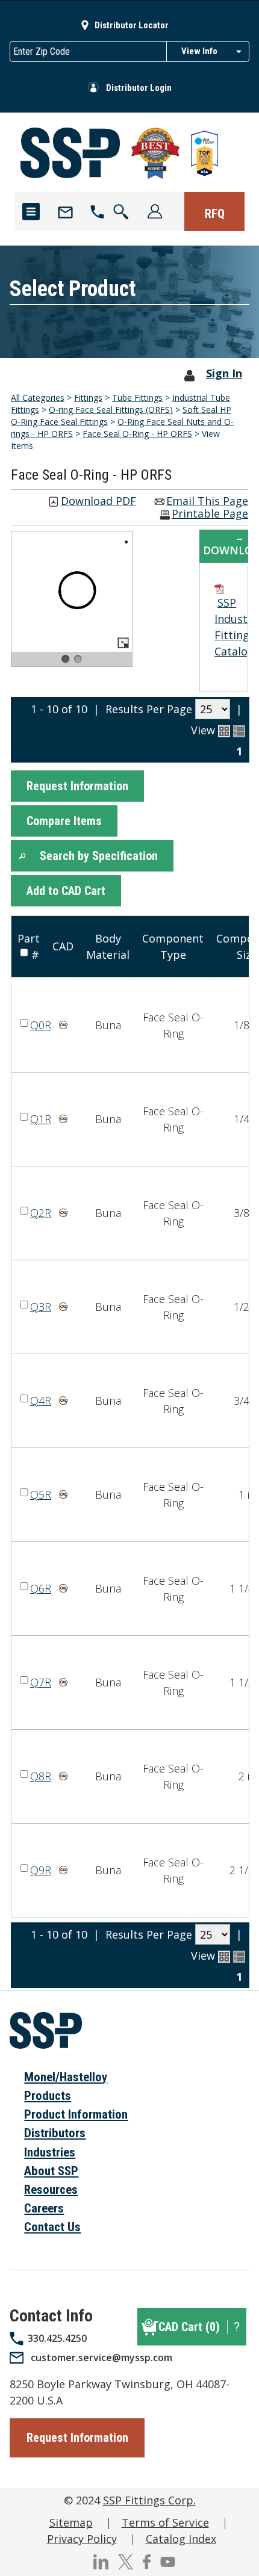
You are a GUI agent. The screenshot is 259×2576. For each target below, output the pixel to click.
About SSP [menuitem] (51, 2171)
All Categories (38, 398)
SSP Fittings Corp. (149, 2500)
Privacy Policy (82, 2539)
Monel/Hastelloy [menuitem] (66, 2077)
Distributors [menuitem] (55, 2133)
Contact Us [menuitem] (52, 2227)
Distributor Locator (132, 25)
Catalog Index (181, 2539)
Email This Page (207, 502)
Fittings (88, 398)
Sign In (224, 373)
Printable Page (210, 514)
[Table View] (239, 731)
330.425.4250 (57, 2338)
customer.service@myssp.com (101, 2358)
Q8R (41, 1776)
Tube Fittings (137, 398)
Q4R (41, 1401)
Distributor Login (139, 88)
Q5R (41, 1494)
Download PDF (98, 502)
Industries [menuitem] (50, 2152)
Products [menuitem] (48, 2096)
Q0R (41, 1025)
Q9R (41, 1870)
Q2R (41, 1213)
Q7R (41, 1682)
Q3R (41, 1307)
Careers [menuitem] (44, 2208)
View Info (199, 51)
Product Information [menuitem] (76, 2114)
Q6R (41, 1588)
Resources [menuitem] (51, 2190)
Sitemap (71, 2522)
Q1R (41, 1119)
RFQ (215, 214)
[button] (77, 786)
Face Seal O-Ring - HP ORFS (137, 434)
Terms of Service (165, 2522)
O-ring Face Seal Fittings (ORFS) (111, 410)
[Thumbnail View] (224, 731)
